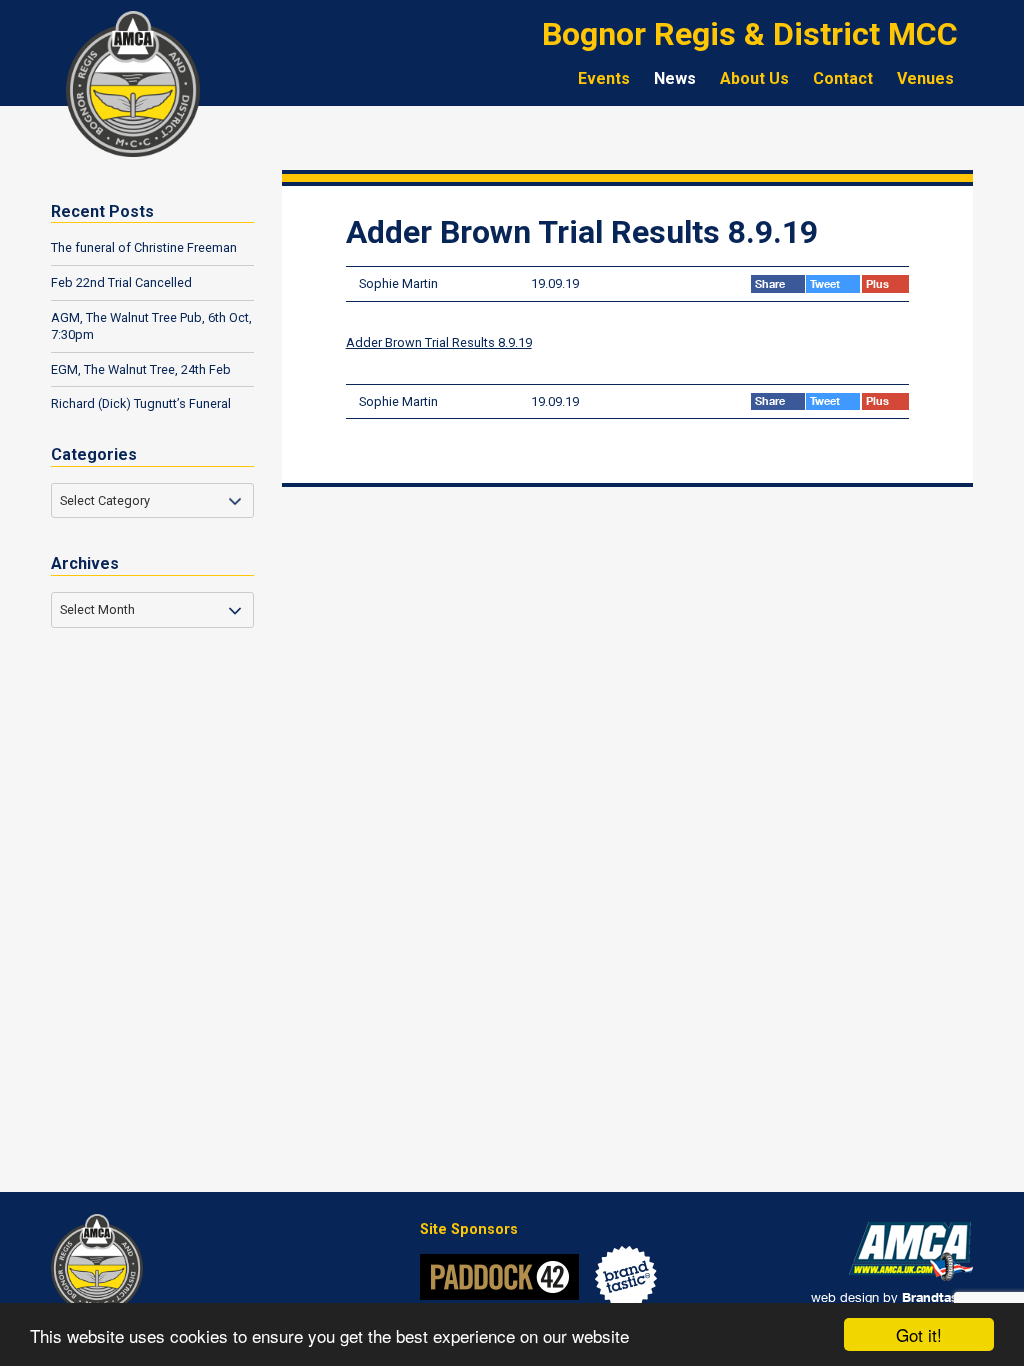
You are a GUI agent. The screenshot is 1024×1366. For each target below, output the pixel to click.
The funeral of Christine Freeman (144, 247)
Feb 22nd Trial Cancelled (121, 282)
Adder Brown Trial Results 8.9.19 (439, 342)
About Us (754, 78)
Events (604, 78)
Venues (925, 78)
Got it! (919, 1334)
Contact (843, 78)
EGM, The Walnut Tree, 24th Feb (141, 369)
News (675, 78)
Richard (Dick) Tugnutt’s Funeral (141, 403)
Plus (879, 283)
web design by (892, 1297)
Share (771, 283)
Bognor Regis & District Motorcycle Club (133, 84)
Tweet (826, 283)
